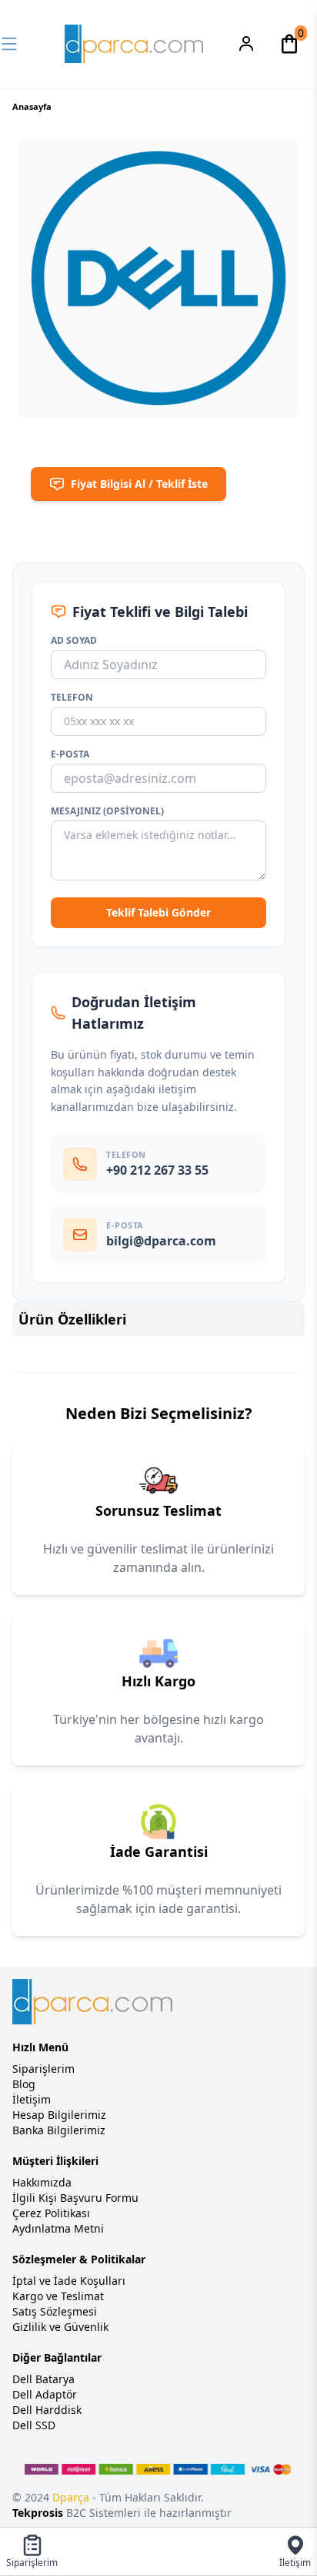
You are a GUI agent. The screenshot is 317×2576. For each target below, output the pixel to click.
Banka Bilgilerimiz (59, 2130)
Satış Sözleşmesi (55, 2311)
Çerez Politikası (51, 2213)
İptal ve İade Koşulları (69, 2281)
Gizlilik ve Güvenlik (60, 2327)
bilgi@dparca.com (161, 1241)
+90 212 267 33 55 (157, 1170)
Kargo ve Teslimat (58, 2296)
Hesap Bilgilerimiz (59, 2115)
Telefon (72, 698)
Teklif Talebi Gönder (158, 912)
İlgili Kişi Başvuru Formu (75, 2198)
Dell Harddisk (47, 2410)
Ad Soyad (74, 641)
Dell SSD (34, 2425)
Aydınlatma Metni (58, 2228)
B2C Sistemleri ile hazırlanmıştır (122, 2513)
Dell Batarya (43, 2379)
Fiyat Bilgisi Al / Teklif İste (139, 484)
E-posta (70, 754)
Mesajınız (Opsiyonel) (107, 811)
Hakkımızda (42, 2182)
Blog (24, 2084)
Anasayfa (32, 106)
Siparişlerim (43, 2069)
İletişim (32, 2099)
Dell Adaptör (45, 2394)
